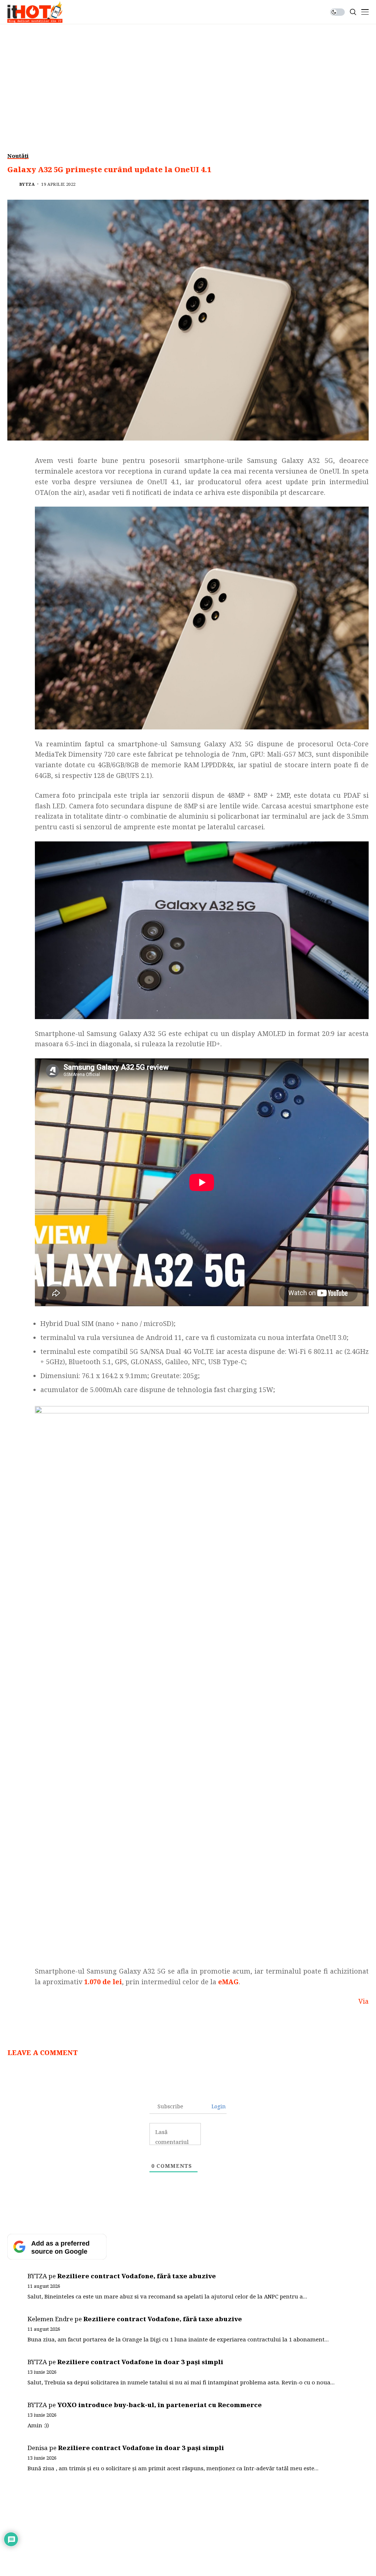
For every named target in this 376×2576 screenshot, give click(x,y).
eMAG (228, 1982)
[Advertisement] (188, 79)
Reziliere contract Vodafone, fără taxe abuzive (137, 2276)
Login (218, 2106)
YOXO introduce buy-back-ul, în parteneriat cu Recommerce (160, 2405)
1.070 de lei (103, 1982)
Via (364, 2001)
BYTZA (27, 184)
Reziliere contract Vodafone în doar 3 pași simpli (140, 2362)
